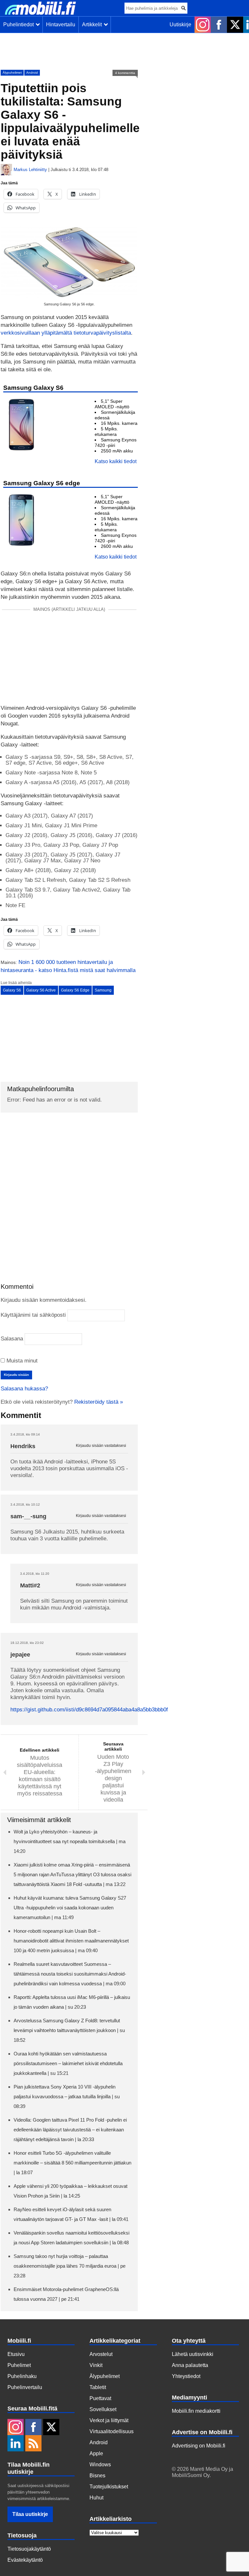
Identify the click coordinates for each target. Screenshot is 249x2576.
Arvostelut (101, 2354)
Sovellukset (103, 2409)
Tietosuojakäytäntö (29, 2549)
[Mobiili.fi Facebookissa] (219, 25)
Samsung (103, 990)
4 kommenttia (125, 73)
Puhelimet (19, 2365)
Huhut (96, 2498)
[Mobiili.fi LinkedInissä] (16, 2444)
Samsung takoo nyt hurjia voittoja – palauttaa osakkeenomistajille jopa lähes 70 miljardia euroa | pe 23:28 (70, 2266)
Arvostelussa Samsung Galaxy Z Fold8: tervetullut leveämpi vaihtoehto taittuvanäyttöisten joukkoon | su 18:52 (69, 2030)
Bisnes (97, 2476)
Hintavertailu (61, 25)
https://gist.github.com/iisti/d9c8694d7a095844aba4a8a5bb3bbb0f (89, 1710)
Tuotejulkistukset (109, 2487)
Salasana (12, 1339)
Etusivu (16, 2354)
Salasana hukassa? (24, 1389)
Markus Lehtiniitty (30, 170)
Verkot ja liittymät (109, 2420)
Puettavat (100, 2398)
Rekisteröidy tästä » (99, 1402)
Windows (100, 2465)
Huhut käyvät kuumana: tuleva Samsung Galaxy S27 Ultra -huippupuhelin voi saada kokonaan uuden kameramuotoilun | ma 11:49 (70, 1908)
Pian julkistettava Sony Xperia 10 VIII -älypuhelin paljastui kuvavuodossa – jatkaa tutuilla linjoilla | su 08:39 (67, 2096)
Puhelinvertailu (25, 2387)
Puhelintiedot (20, 25)
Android (32, 73)
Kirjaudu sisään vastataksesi (101, 1446)
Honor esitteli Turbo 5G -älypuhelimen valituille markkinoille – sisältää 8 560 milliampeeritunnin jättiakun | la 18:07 (72, 2163)
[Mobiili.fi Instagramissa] (203, 25)
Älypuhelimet (12, 73)
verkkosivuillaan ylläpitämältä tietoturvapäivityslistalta (66, 333)
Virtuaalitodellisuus (112, 2431)
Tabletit (98, 2387)
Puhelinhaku (22, 2376)
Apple (96, 2453)
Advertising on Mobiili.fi (199, 2446)
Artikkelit (93, 25)
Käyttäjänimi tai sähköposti (33, 1315)
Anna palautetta (190, 2365)
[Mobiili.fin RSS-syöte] (33, 2444)
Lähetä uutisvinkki (193, 2354)
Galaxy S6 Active (41, 990)
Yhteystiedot (186, 2376)
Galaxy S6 (12, 990)
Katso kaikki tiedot (116, 461)
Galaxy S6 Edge (75, 990)
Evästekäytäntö (25, 2560)
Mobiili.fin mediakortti (196, 2411)
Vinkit (96, 2365)
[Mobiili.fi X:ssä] (235, 25)
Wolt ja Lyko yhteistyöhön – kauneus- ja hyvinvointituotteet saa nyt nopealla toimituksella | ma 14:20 (70, 1841)
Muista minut (21, 1361)
